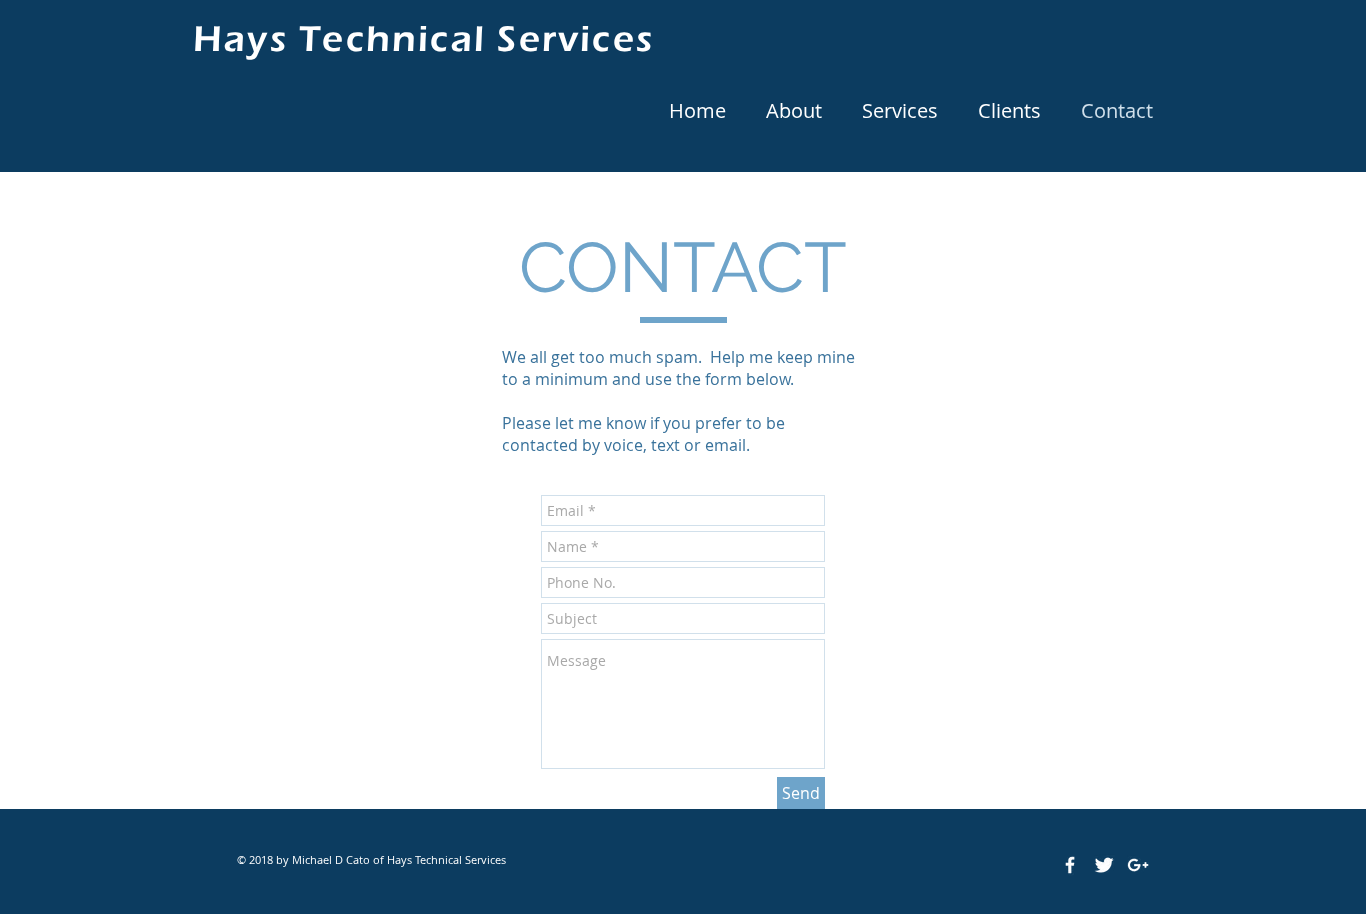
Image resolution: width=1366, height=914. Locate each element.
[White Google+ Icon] (1138, 865)
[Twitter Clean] (1104, 865)
